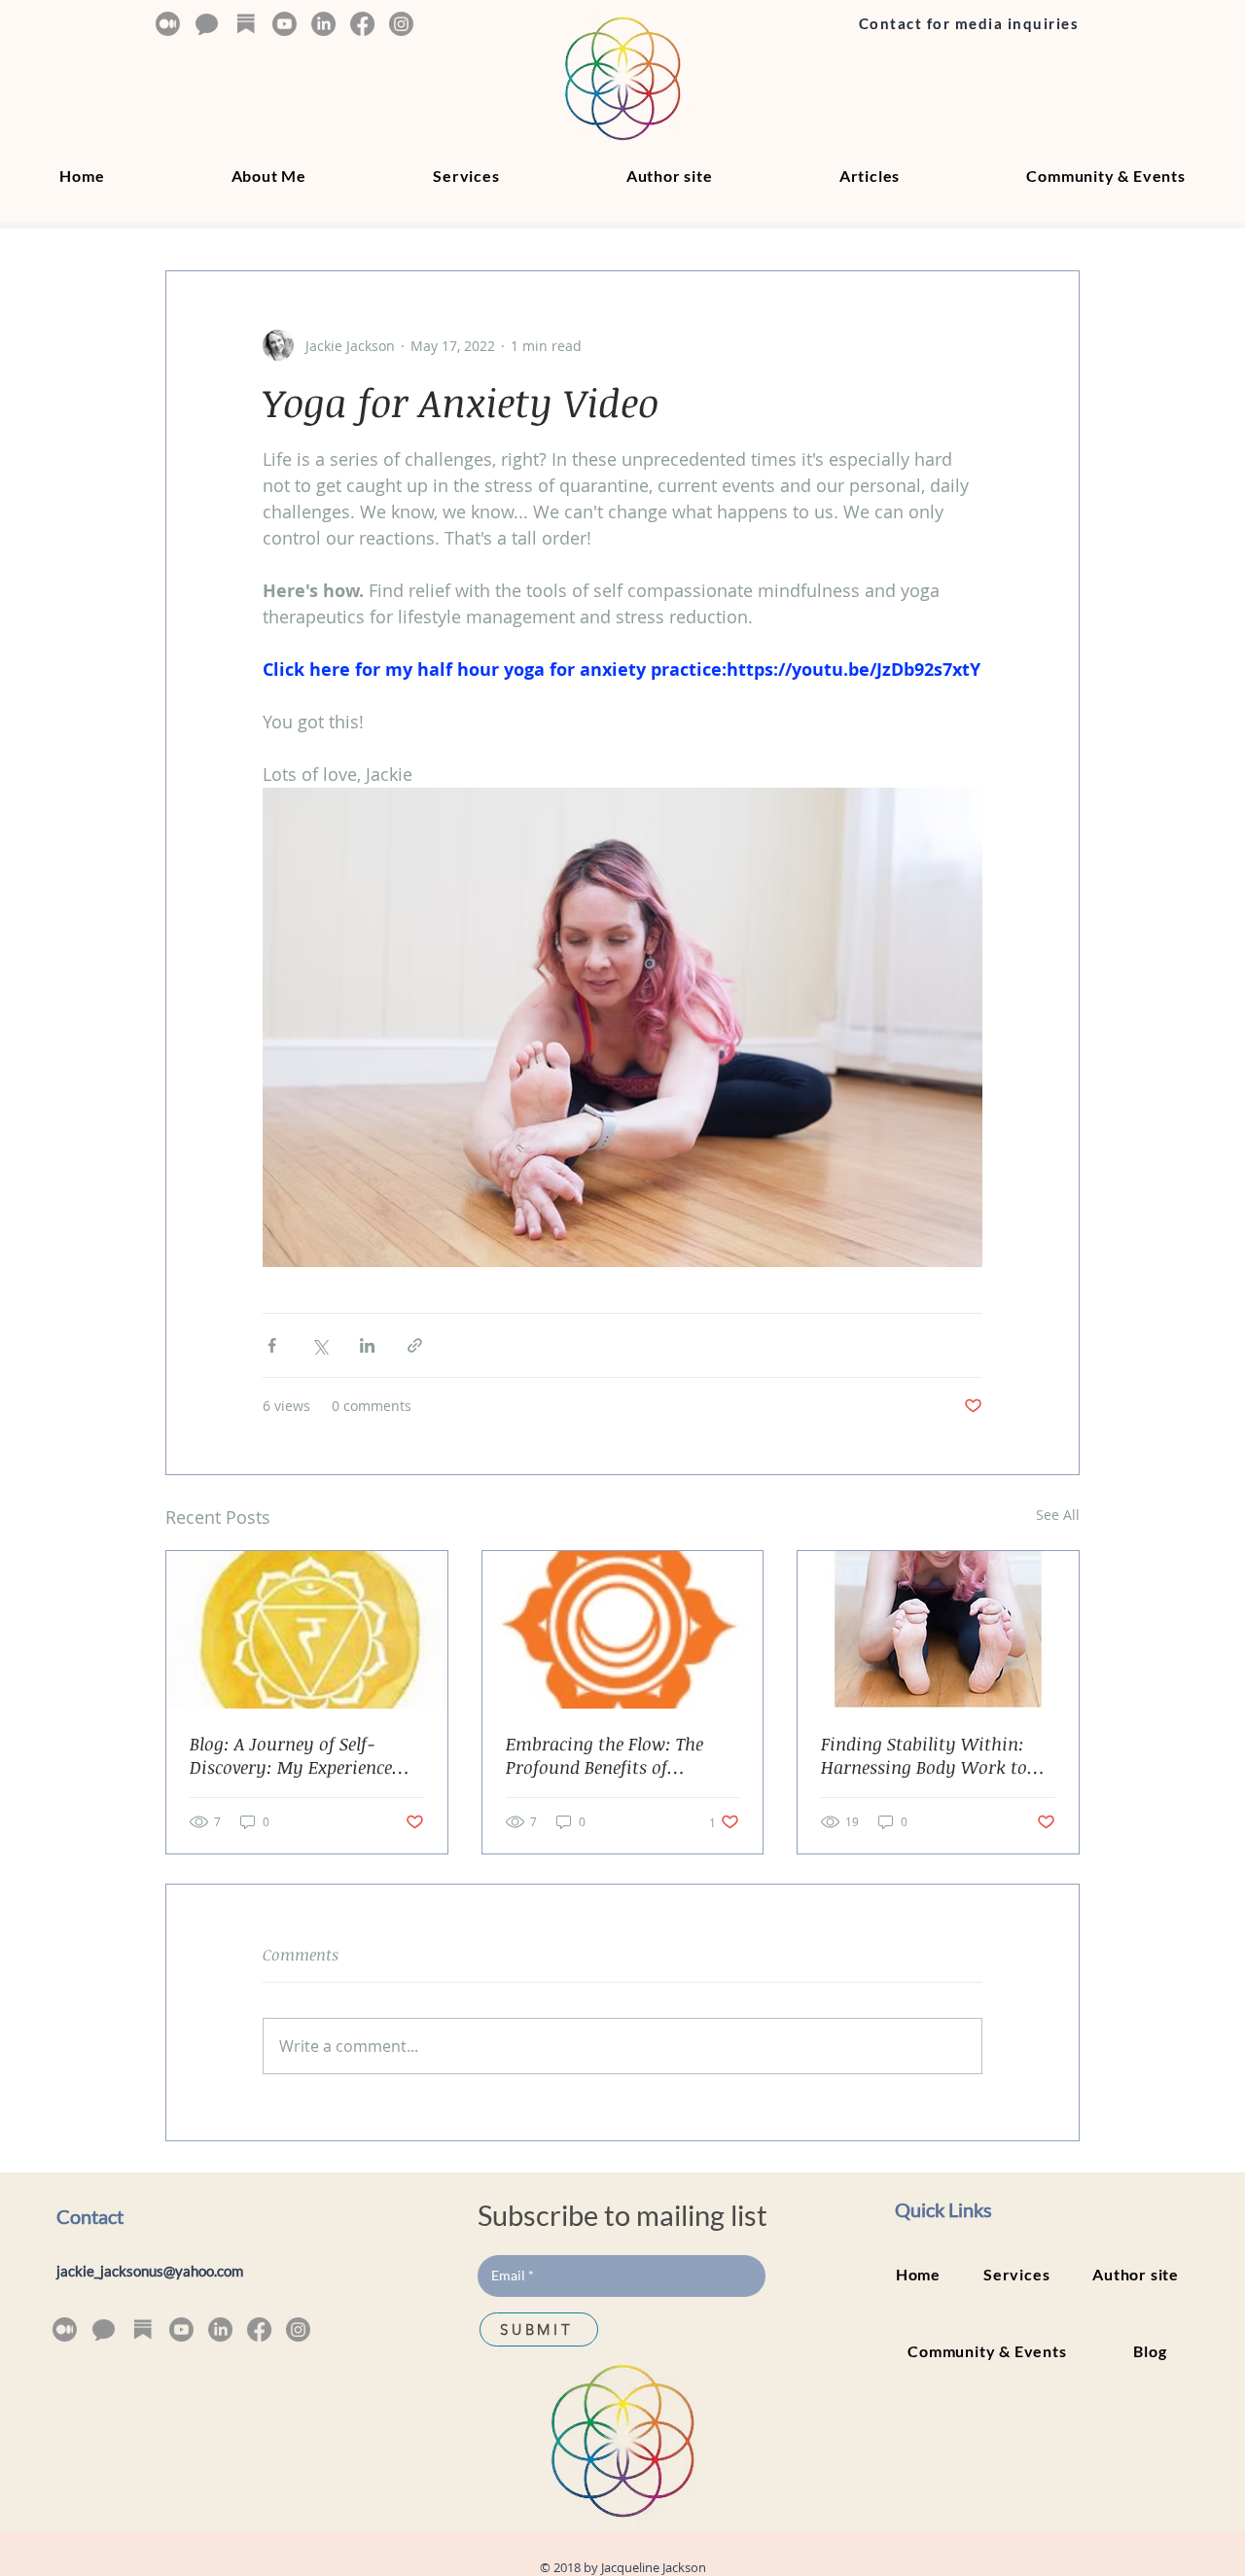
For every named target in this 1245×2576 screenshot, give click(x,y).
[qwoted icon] (207, 24)
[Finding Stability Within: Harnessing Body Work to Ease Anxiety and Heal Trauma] (938, 1630)
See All (1058, 1515)
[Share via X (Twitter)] (320, 1345)
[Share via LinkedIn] (367, 1345)
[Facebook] (362, 24)
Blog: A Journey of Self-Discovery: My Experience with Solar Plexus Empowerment (291, 1755)
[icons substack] (246, 24)
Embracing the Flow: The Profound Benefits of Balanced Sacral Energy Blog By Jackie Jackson (618, 1755)
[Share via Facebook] (272, 1345)
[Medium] (168, 24)
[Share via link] (415, 1345)
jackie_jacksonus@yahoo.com (150, 2271)
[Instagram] (401, 24)
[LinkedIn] (323, 24)
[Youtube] (285, 24)
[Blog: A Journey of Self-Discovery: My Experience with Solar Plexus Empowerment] (307, 1630)
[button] (870, 176)
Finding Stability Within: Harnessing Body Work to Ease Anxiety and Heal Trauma (924, 1755)
